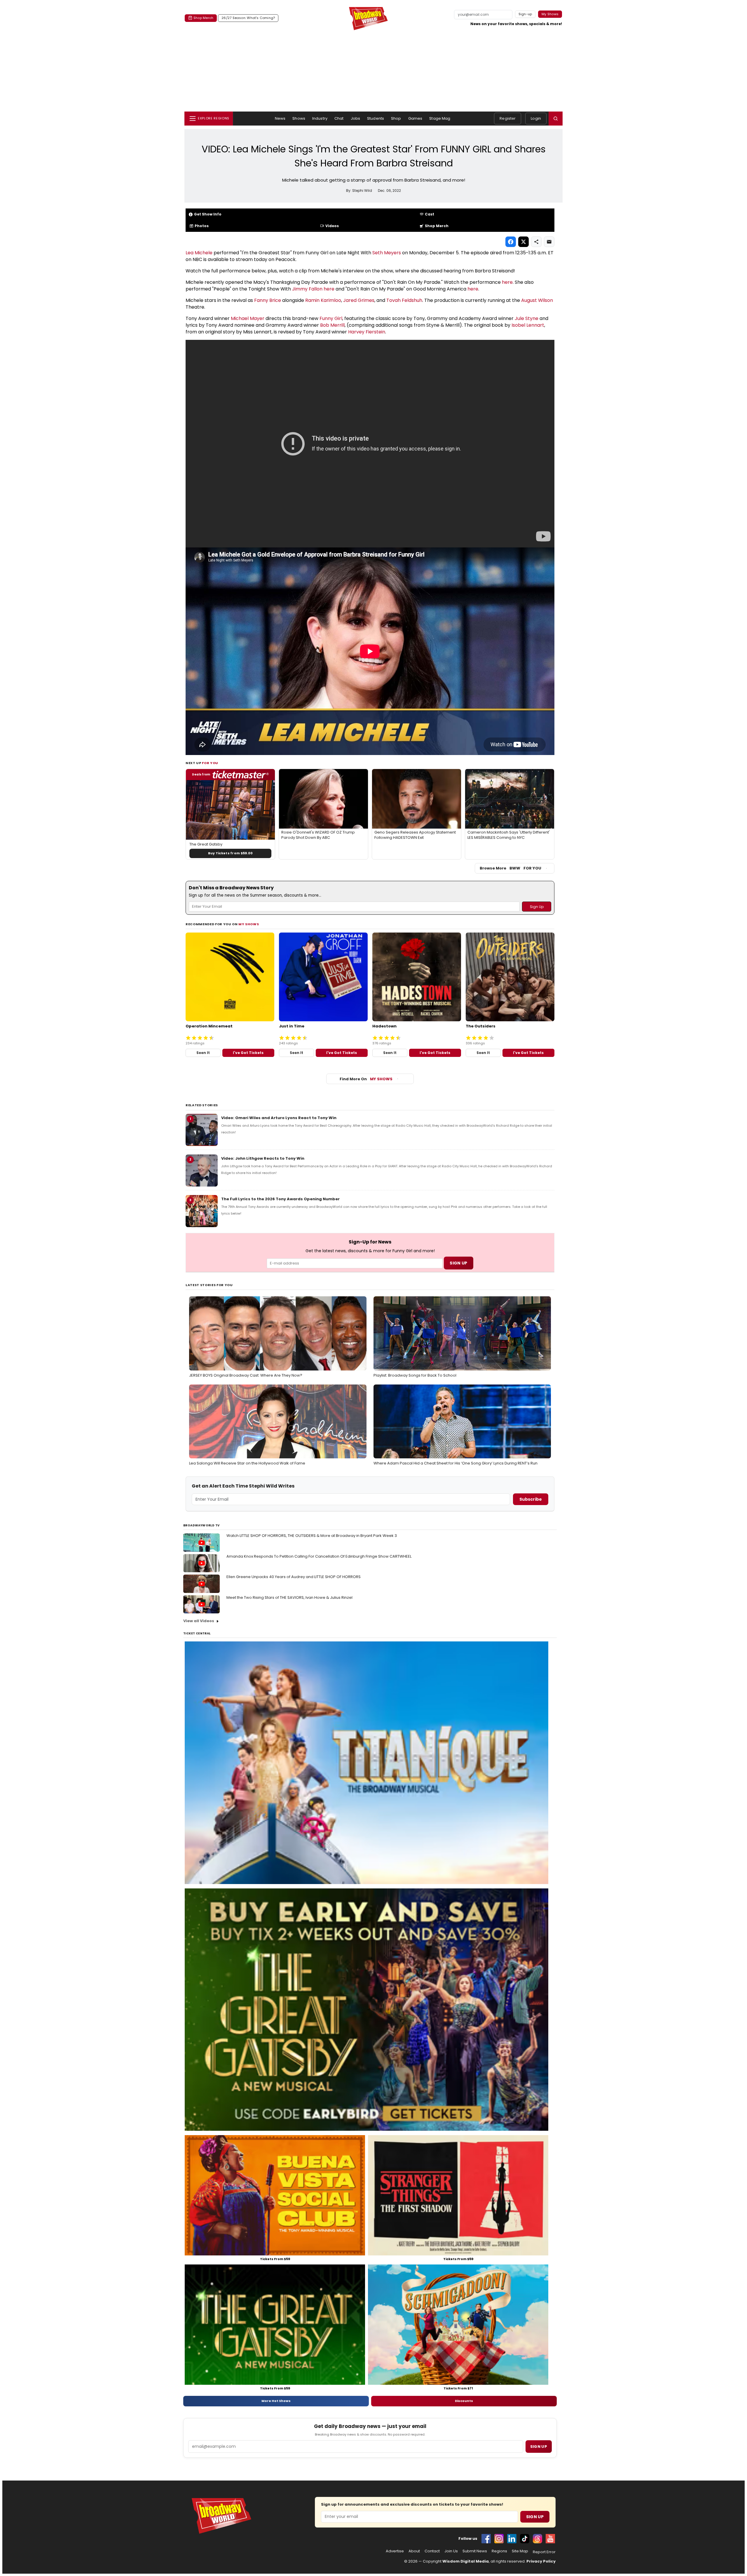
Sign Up (535, 2517)
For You (210, 763)
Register (508, 118)
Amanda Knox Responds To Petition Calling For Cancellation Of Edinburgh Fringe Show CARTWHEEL (319, 1556)
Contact (432, 2551)
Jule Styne (527, 318)
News (280, 118)
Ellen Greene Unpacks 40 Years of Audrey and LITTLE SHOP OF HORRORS (294, 1577)
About (414, 2551)
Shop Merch (203, 18)
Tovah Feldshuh (404, 300)
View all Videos (199, 1621)
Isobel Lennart (528, 325)
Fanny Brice (268, 300)
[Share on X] (523, 242)
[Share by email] (549, 242)
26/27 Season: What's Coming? (248, 18)
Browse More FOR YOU (510, 868)
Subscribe (531, 1499)
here (507, 282)
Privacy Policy (541, 2561)
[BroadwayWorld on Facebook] (486, 2539)
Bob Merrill (332, 325)
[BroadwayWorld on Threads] (537, 2539)
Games (415, 118)
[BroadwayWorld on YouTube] (550, 2539)
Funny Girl (331, 318)
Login (536, 118)
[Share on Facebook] (511, 242)
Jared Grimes (359, 300)
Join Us (451, 2551)
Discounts (464, 2401)
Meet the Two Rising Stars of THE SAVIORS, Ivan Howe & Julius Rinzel (289, 1597)
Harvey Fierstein (367, 332)
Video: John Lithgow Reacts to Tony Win (263, 1158)
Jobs (356, 118)
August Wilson (537, 300)
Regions (499, 2551)
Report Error (544, 2552)
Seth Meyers (387, 253)
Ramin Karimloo (323, 300)
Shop (396, 118)
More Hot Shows (276, 2401)
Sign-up (525, 14)
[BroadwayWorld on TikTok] (525, 2539)
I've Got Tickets (248, 1053)
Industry (320, 118)
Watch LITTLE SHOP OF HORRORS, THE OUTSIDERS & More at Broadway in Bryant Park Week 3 (312, 1536)
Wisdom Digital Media (466, 2561)
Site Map (520, 2551)
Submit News (475, 2551)
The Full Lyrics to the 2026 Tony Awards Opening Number (280, 1199)
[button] (556, 119)
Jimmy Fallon (307, 289)
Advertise (395, 2551)
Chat (339, 118)
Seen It (203, 1053)
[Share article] (536, 242)
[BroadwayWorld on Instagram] (499, 2539)
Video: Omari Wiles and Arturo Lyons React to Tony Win (279, 1118)
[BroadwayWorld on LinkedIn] (512, 2539)
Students (376, 118)
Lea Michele (199, 253)
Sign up (539, 2447)
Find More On (366, 1079)
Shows (299, 118)
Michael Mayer (248, 318)
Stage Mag (440, 118)
